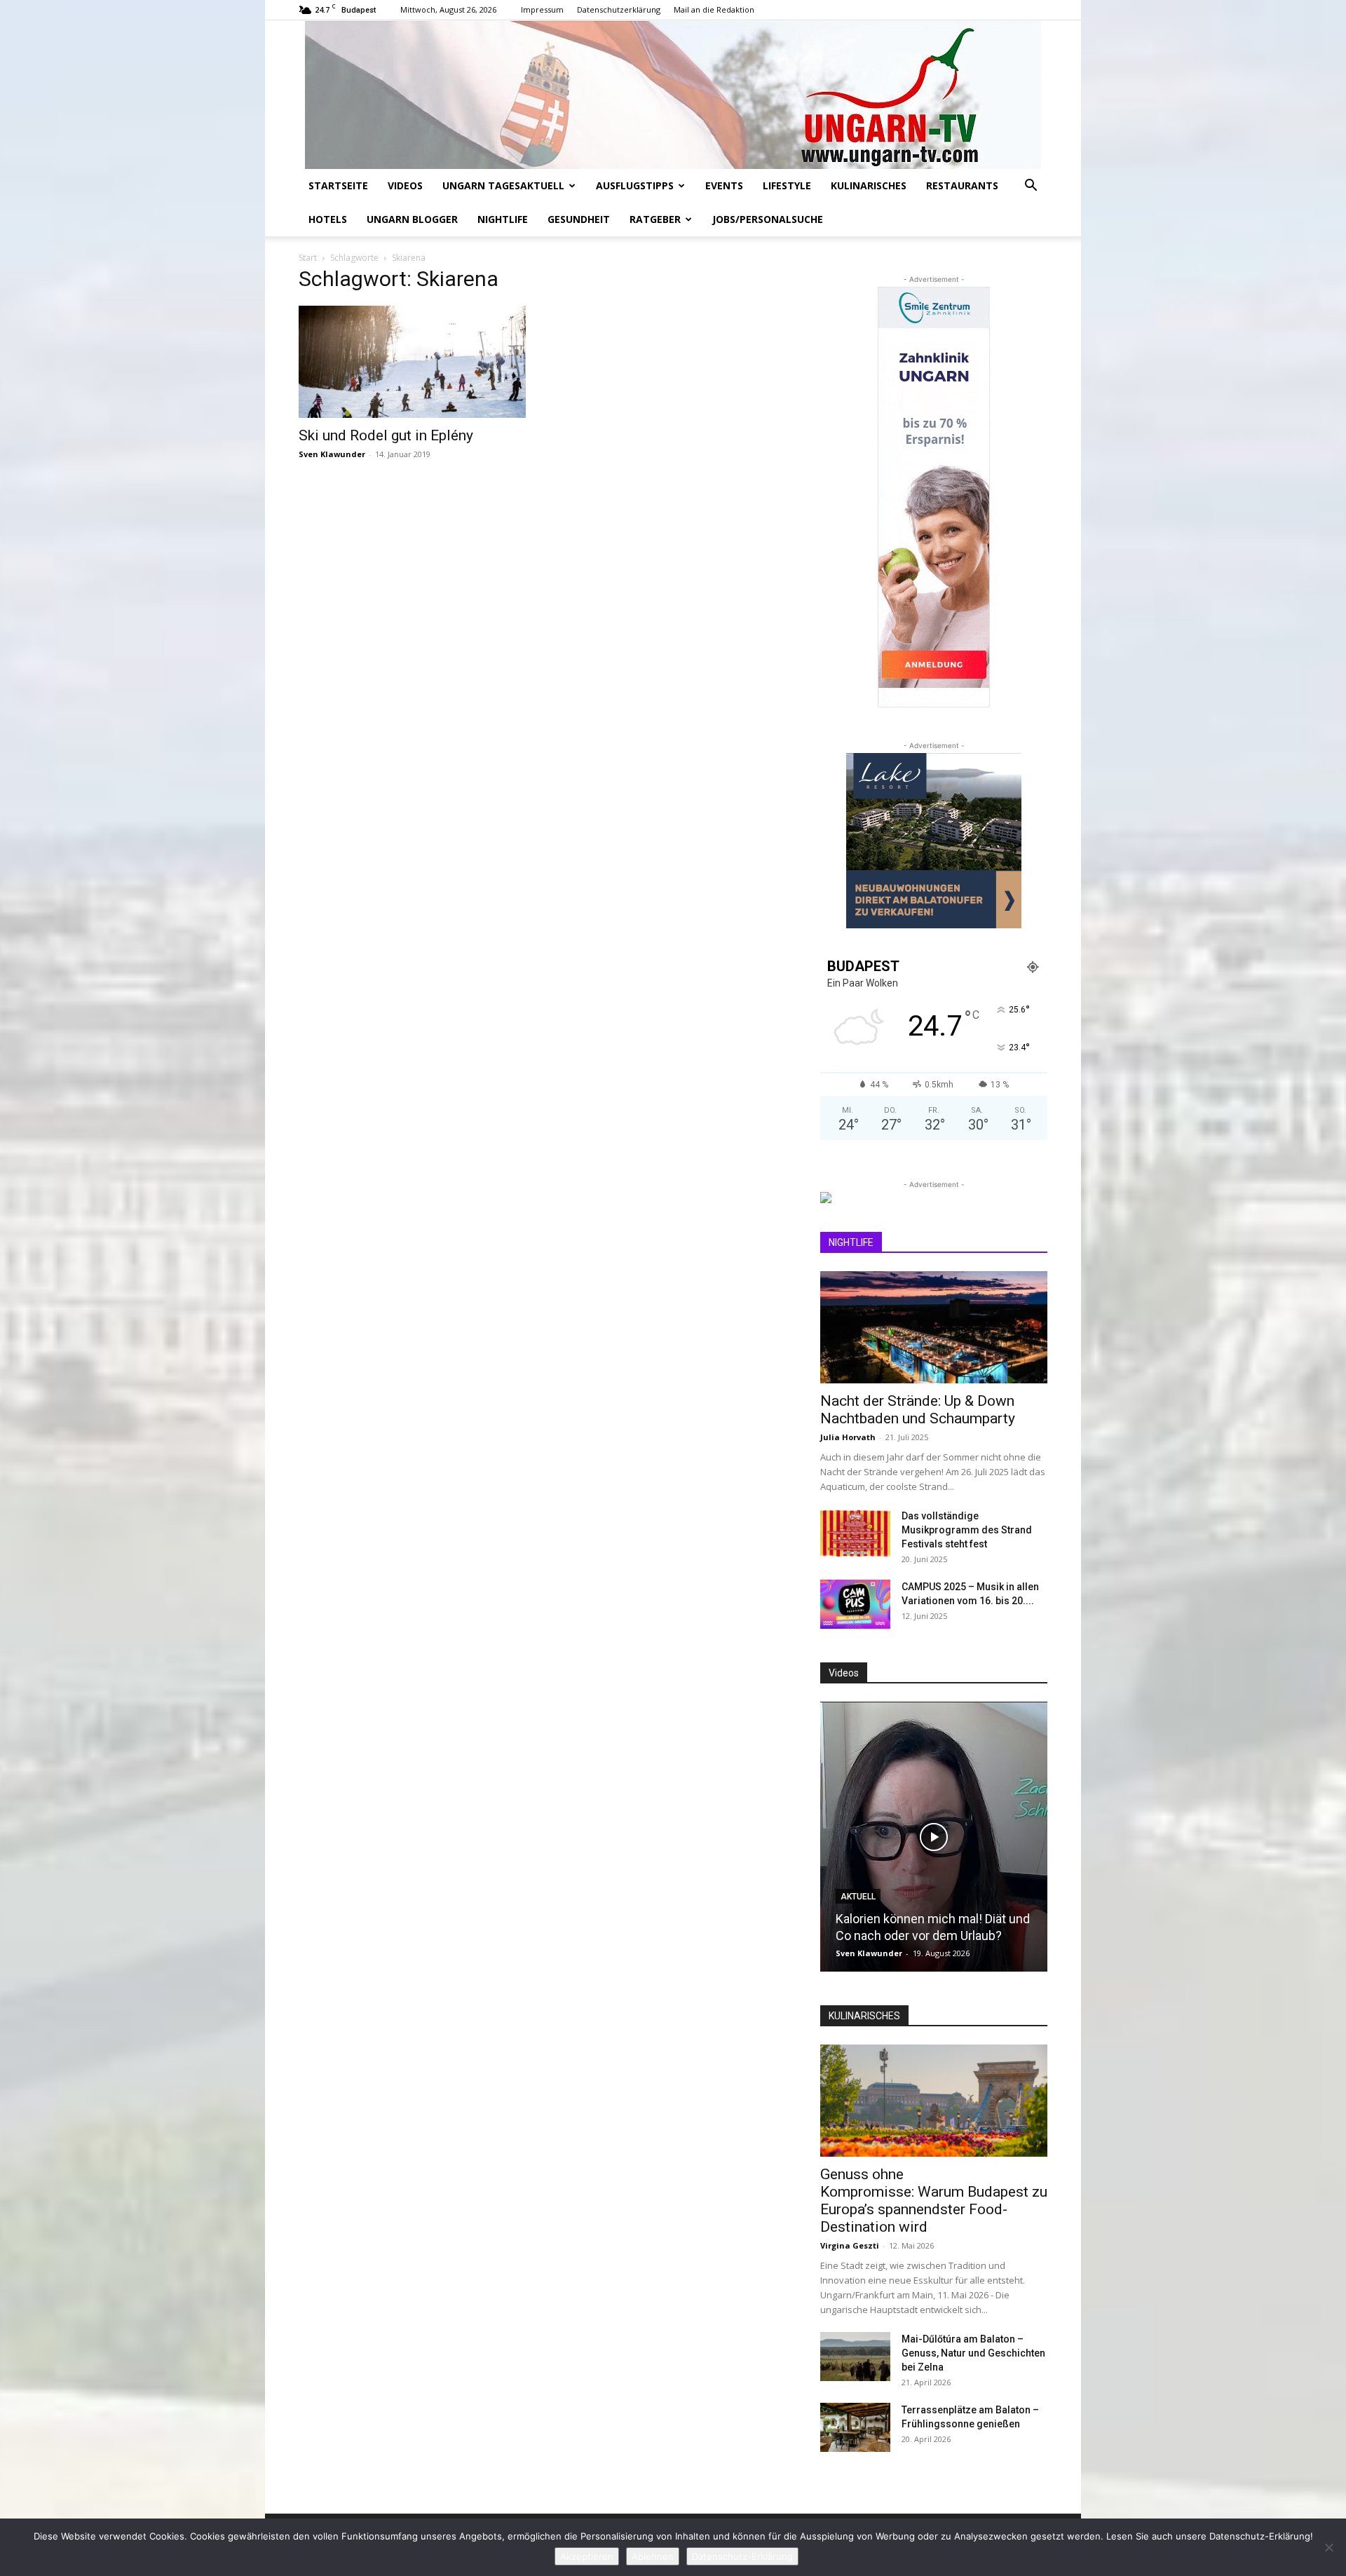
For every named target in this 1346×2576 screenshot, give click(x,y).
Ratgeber (655, 219)
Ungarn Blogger (412, 219)
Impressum (542, 9)
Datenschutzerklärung (619, 9)
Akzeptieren (587, 2556)
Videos (405, 185)
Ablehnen (653, 2556)
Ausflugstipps (635, 185)
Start (308, 258)
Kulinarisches (869, 185)
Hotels (328, 219)
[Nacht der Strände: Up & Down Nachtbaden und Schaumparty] (934, 1327)
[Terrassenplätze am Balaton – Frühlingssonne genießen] (855, 2427)
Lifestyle (787, 185)
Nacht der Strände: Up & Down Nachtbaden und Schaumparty (918, 1410)
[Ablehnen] (1328, 2547)
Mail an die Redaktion (714, 9)
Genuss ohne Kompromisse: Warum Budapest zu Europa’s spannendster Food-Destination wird (934, 2201)
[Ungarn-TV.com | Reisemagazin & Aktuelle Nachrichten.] (673, 95)
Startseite (338, 185)
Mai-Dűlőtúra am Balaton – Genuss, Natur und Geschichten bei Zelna (973, 2353)
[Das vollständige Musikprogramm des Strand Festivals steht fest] (855, 1533)
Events (724, 185)
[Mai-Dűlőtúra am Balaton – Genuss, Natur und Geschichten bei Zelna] (855, 2357)
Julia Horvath (848, 1437)
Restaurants (962, 185)
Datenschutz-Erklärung (742, 2556)
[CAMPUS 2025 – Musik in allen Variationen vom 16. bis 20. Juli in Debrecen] (855, 1604)
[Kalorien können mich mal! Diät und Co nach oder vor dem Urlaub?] (934, 1837)
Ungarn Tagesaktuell (503, 185)
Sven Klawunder (332, 454)
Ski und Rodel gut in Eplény (386, 435)
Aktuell (858, 1897)
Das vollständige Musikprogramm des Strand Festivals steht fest (967, 1530)
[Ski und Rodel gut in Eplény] (412, 362)
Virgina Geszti (850, 2245)
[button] (1031, 187)
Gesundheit (579, 219)
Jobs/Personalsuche (768, 219)
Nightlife (503, 219)
